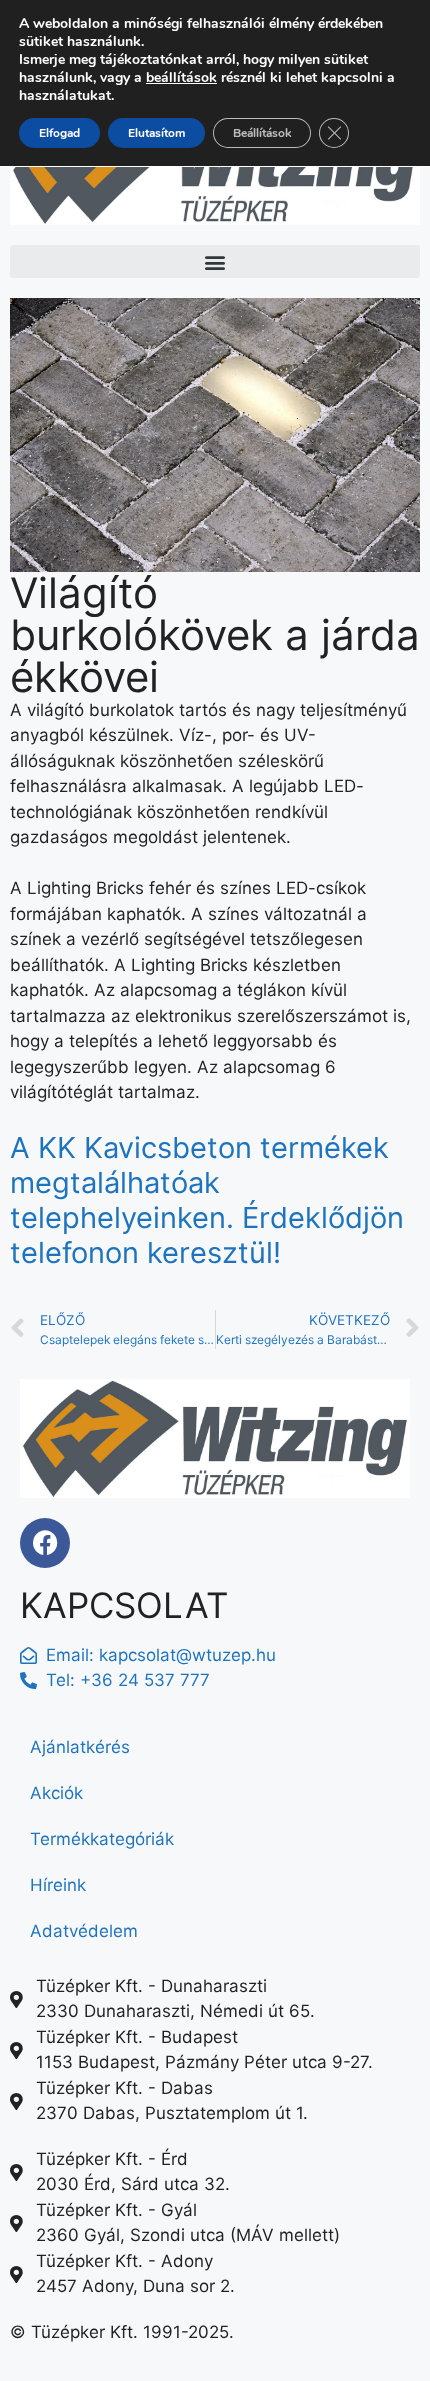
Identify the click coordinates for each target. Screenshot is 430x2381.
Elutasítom (156, 133)
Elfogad (59, 133)
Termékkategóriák (102, 1839)
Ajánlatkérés (80, 1747)
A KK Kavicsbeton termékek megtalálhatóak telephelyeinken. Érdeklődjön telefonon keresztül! (207, 1199)
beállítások (181, 78)
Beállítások (262, 133)
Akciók (56, 1793)
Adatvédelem (84, 1931)
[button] (215, 261)
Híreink (58, 1885)
